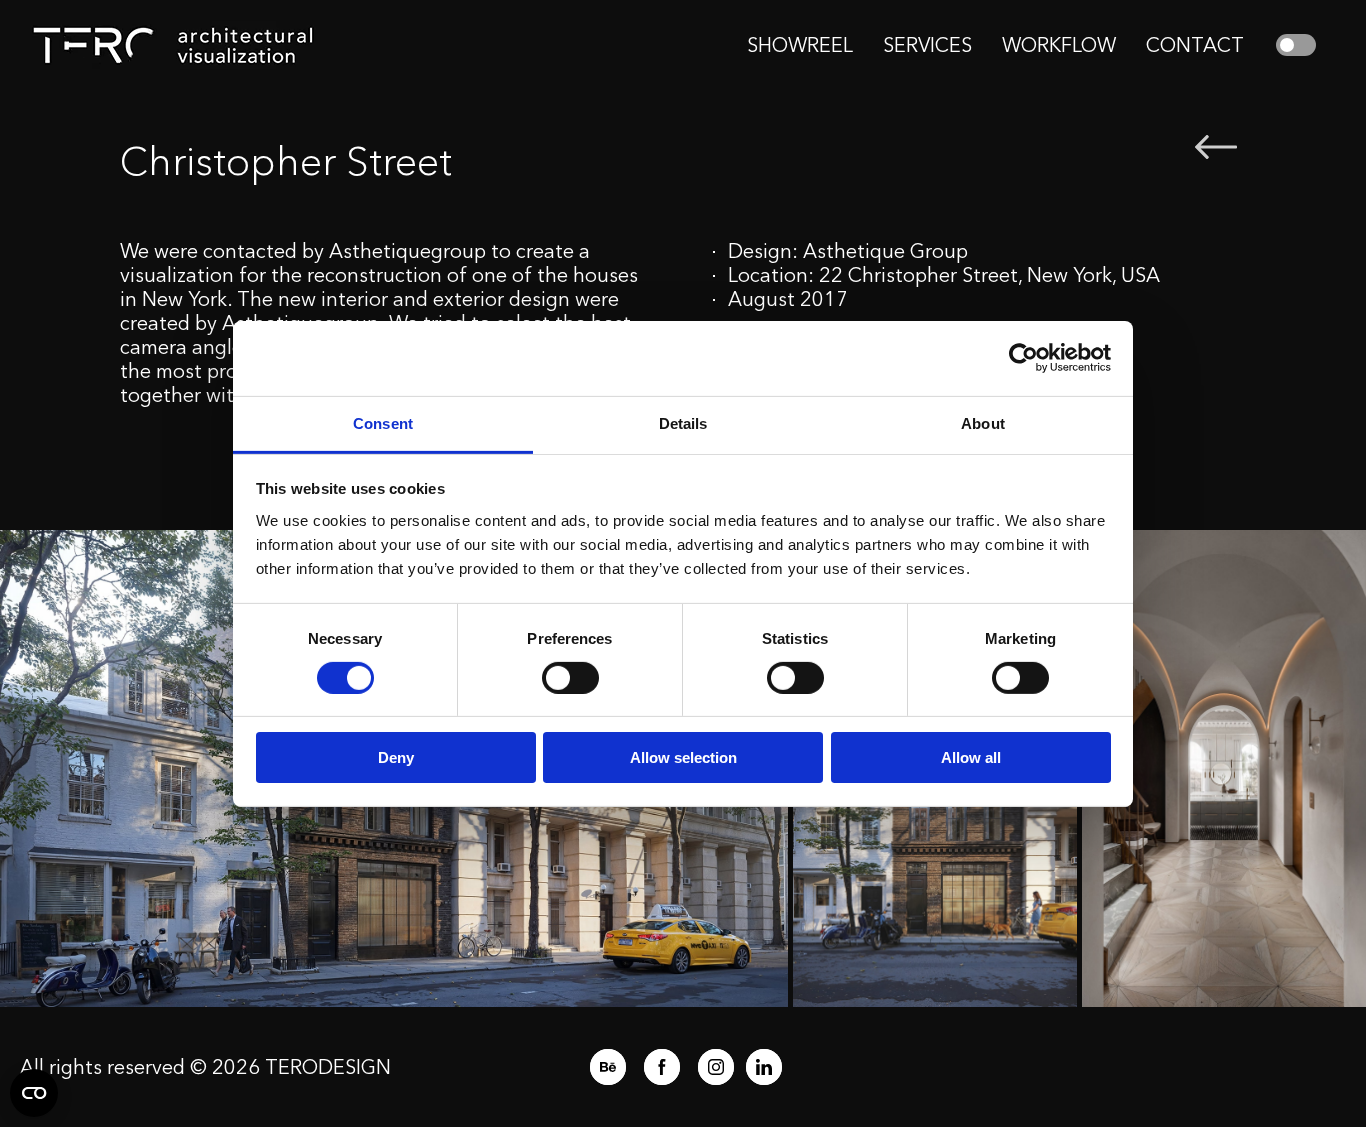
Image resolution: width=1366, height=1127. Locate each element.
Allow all (971, 757)
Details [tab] (683, 422)
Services (927, 45)
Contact (1195, 45)
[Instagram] (716, 1067)
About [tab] (983, 422)
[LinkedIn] (764, 1067)
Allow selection (683, 757)
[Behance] (608, 1067)
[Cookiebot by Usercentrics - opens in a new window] (1023, 358)
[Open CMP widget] (34, 1093)
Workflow (1059, 45)
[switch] (570, 678)
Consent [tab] (383, 422)
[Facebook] (662, 1067)
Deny (396, 757)
